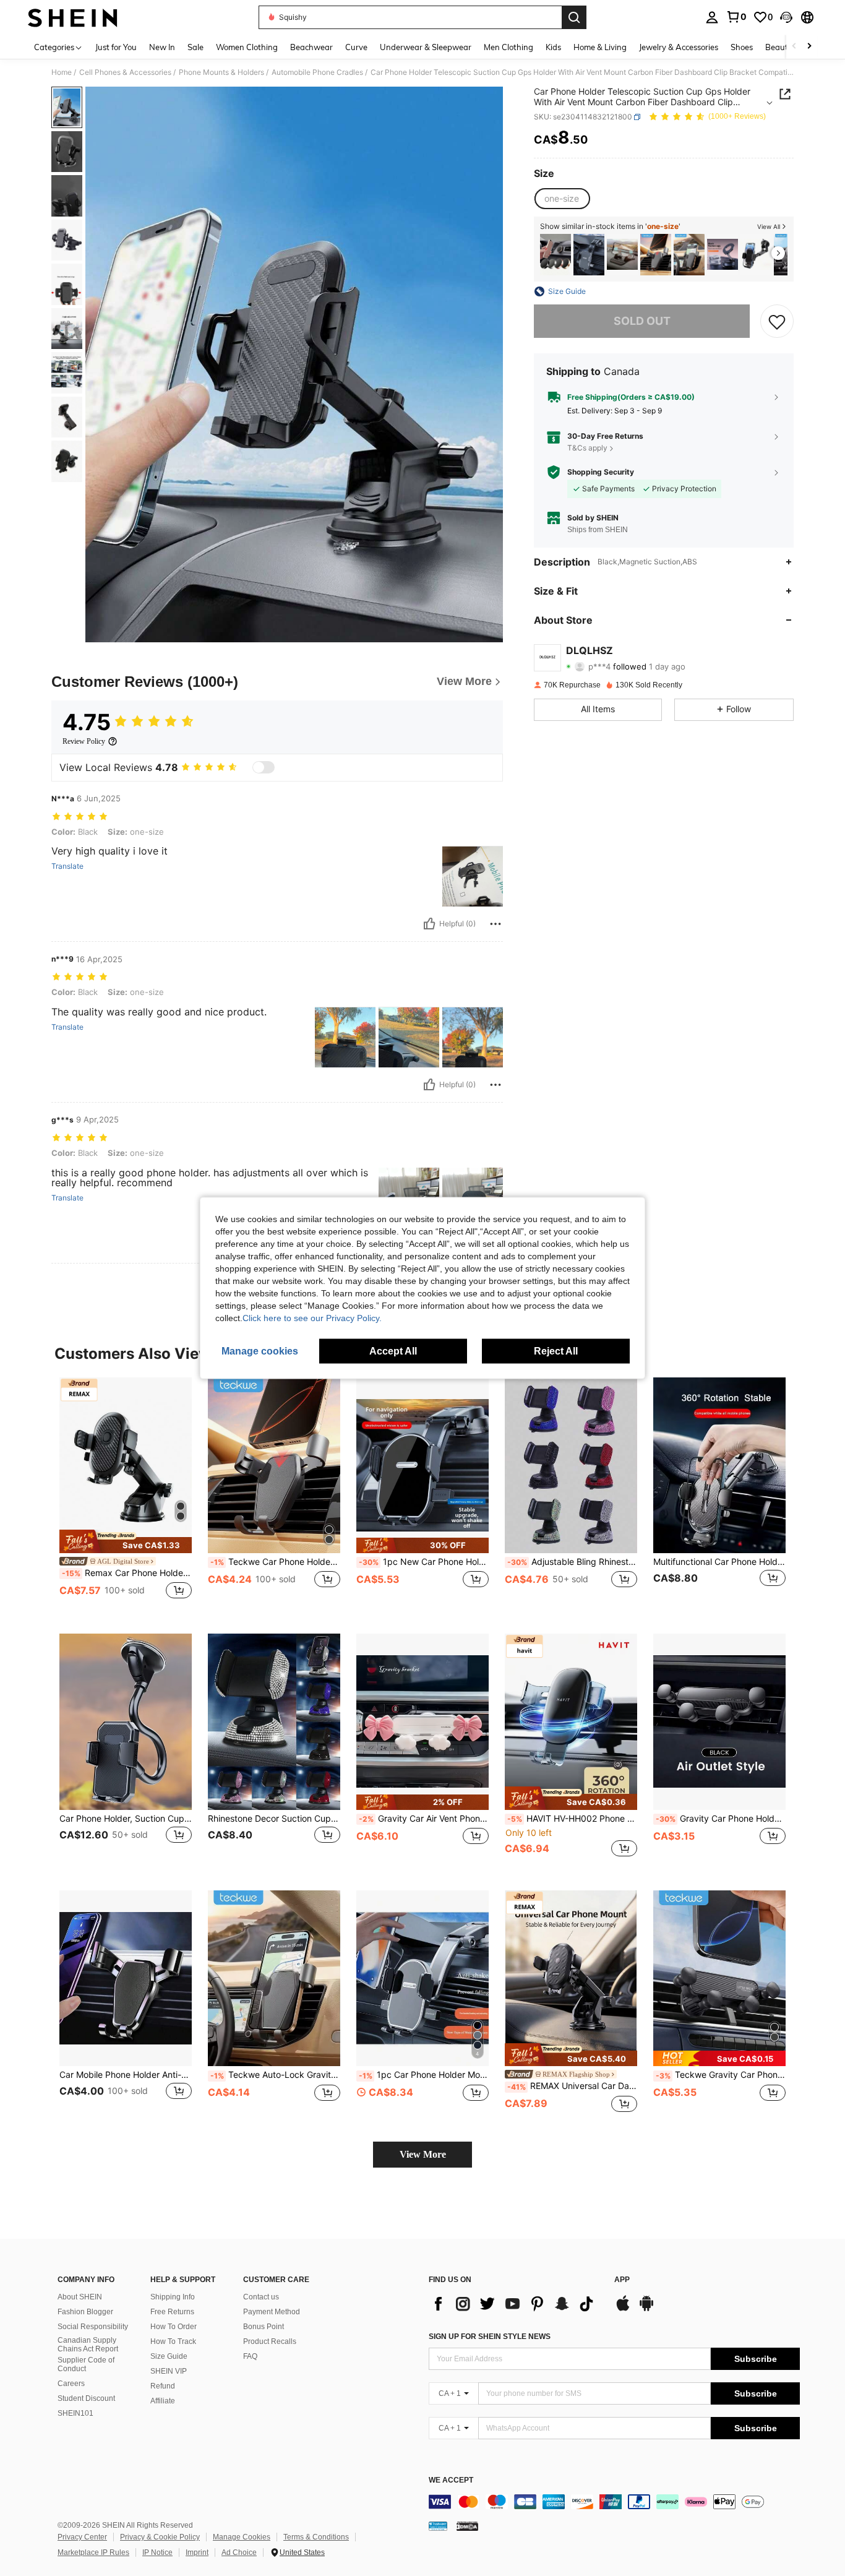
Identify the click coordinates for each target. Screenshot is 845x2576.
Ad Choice (239, 2552)
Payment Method (272, 2312)
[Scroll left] (794, 47)
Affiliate (163, 2401)
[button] (786, 17)
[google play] (646, 2309)
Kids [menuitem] (553, 47)
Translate (67, 866)
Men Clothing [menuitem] (508, 47)
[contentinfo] (614, 2502)
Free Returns (172, 2312)
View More (423, 2154)
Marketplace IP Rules (93, 2552)
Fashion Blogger (85, 2312)
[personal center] (712, 17)
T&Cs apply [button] (587, 448)
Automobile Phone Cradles (317, 72)
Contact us (261, 2297)
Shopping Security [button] (601, 472)
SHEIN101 (75, 2413)
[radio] (562, 199)
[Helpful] (429, 924)
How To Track (173, 2341)
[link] (736, 17)
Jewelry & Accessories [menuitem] (679, 47)
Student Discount (86, 2398)
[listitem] (555, 255)
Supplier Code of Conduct (86, 2364)
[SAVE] (777, 321)
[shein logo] (73, 17)
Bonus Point (264, 2327)
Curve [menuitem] (356, 47)
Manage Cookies (242, 2537)
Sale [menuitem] (195, 47)
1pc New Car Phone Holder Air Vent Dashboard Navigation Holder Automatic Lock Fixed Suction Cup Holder (424, 1562)
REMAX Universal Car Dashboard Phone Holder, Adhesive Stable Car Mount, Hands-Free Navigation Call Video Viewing (572, 2086)
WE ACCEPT (451, 2480)
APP (622, 2280)
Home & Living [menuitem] (600, 47)
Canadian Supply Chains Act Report (88, 2345)
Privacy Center (82, 2537)
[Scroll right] (809, 47)
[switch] (264, 767)
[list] (515, 2304)
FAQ (250, 2356)
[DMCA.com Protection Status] (467, 2525)
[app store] (623, 2309)
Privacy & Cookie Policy (160, 2537)
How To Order (174, 2327)
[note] (126, 1541)
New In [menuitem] (162, 47)
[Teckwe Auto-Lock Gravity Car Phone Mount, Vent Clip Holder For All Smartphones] (689, 255)
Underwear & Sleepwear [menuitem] (426, 47)
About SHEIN (80, 2297)
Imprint (197, 2552)
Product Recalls (270, 2341)
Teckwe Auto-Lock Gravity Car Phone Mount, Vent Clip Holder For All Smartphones (275, 2075)
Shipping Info (173, 2297)
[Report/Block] (495, 924)
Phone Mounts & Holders (221, 72)
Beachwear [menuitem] (311, 47)
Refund (163, 2386)
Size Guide (169, 2356)
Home (62, 72)
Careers (71, 2384)
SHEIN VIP (169, 2371)
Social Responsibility (93, 2327)
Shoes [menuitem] (742, 47)
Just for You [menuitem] (116, 47)
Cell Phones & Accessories (125, 72)
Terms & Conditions (316, 2537)
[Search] (574, 17)
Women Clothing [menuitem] (247, 47)
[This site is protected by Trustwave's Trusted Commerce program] (438, 2525)
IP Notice (157, 2552)
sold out (642, 321)
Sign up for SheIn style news (490, 2337)
